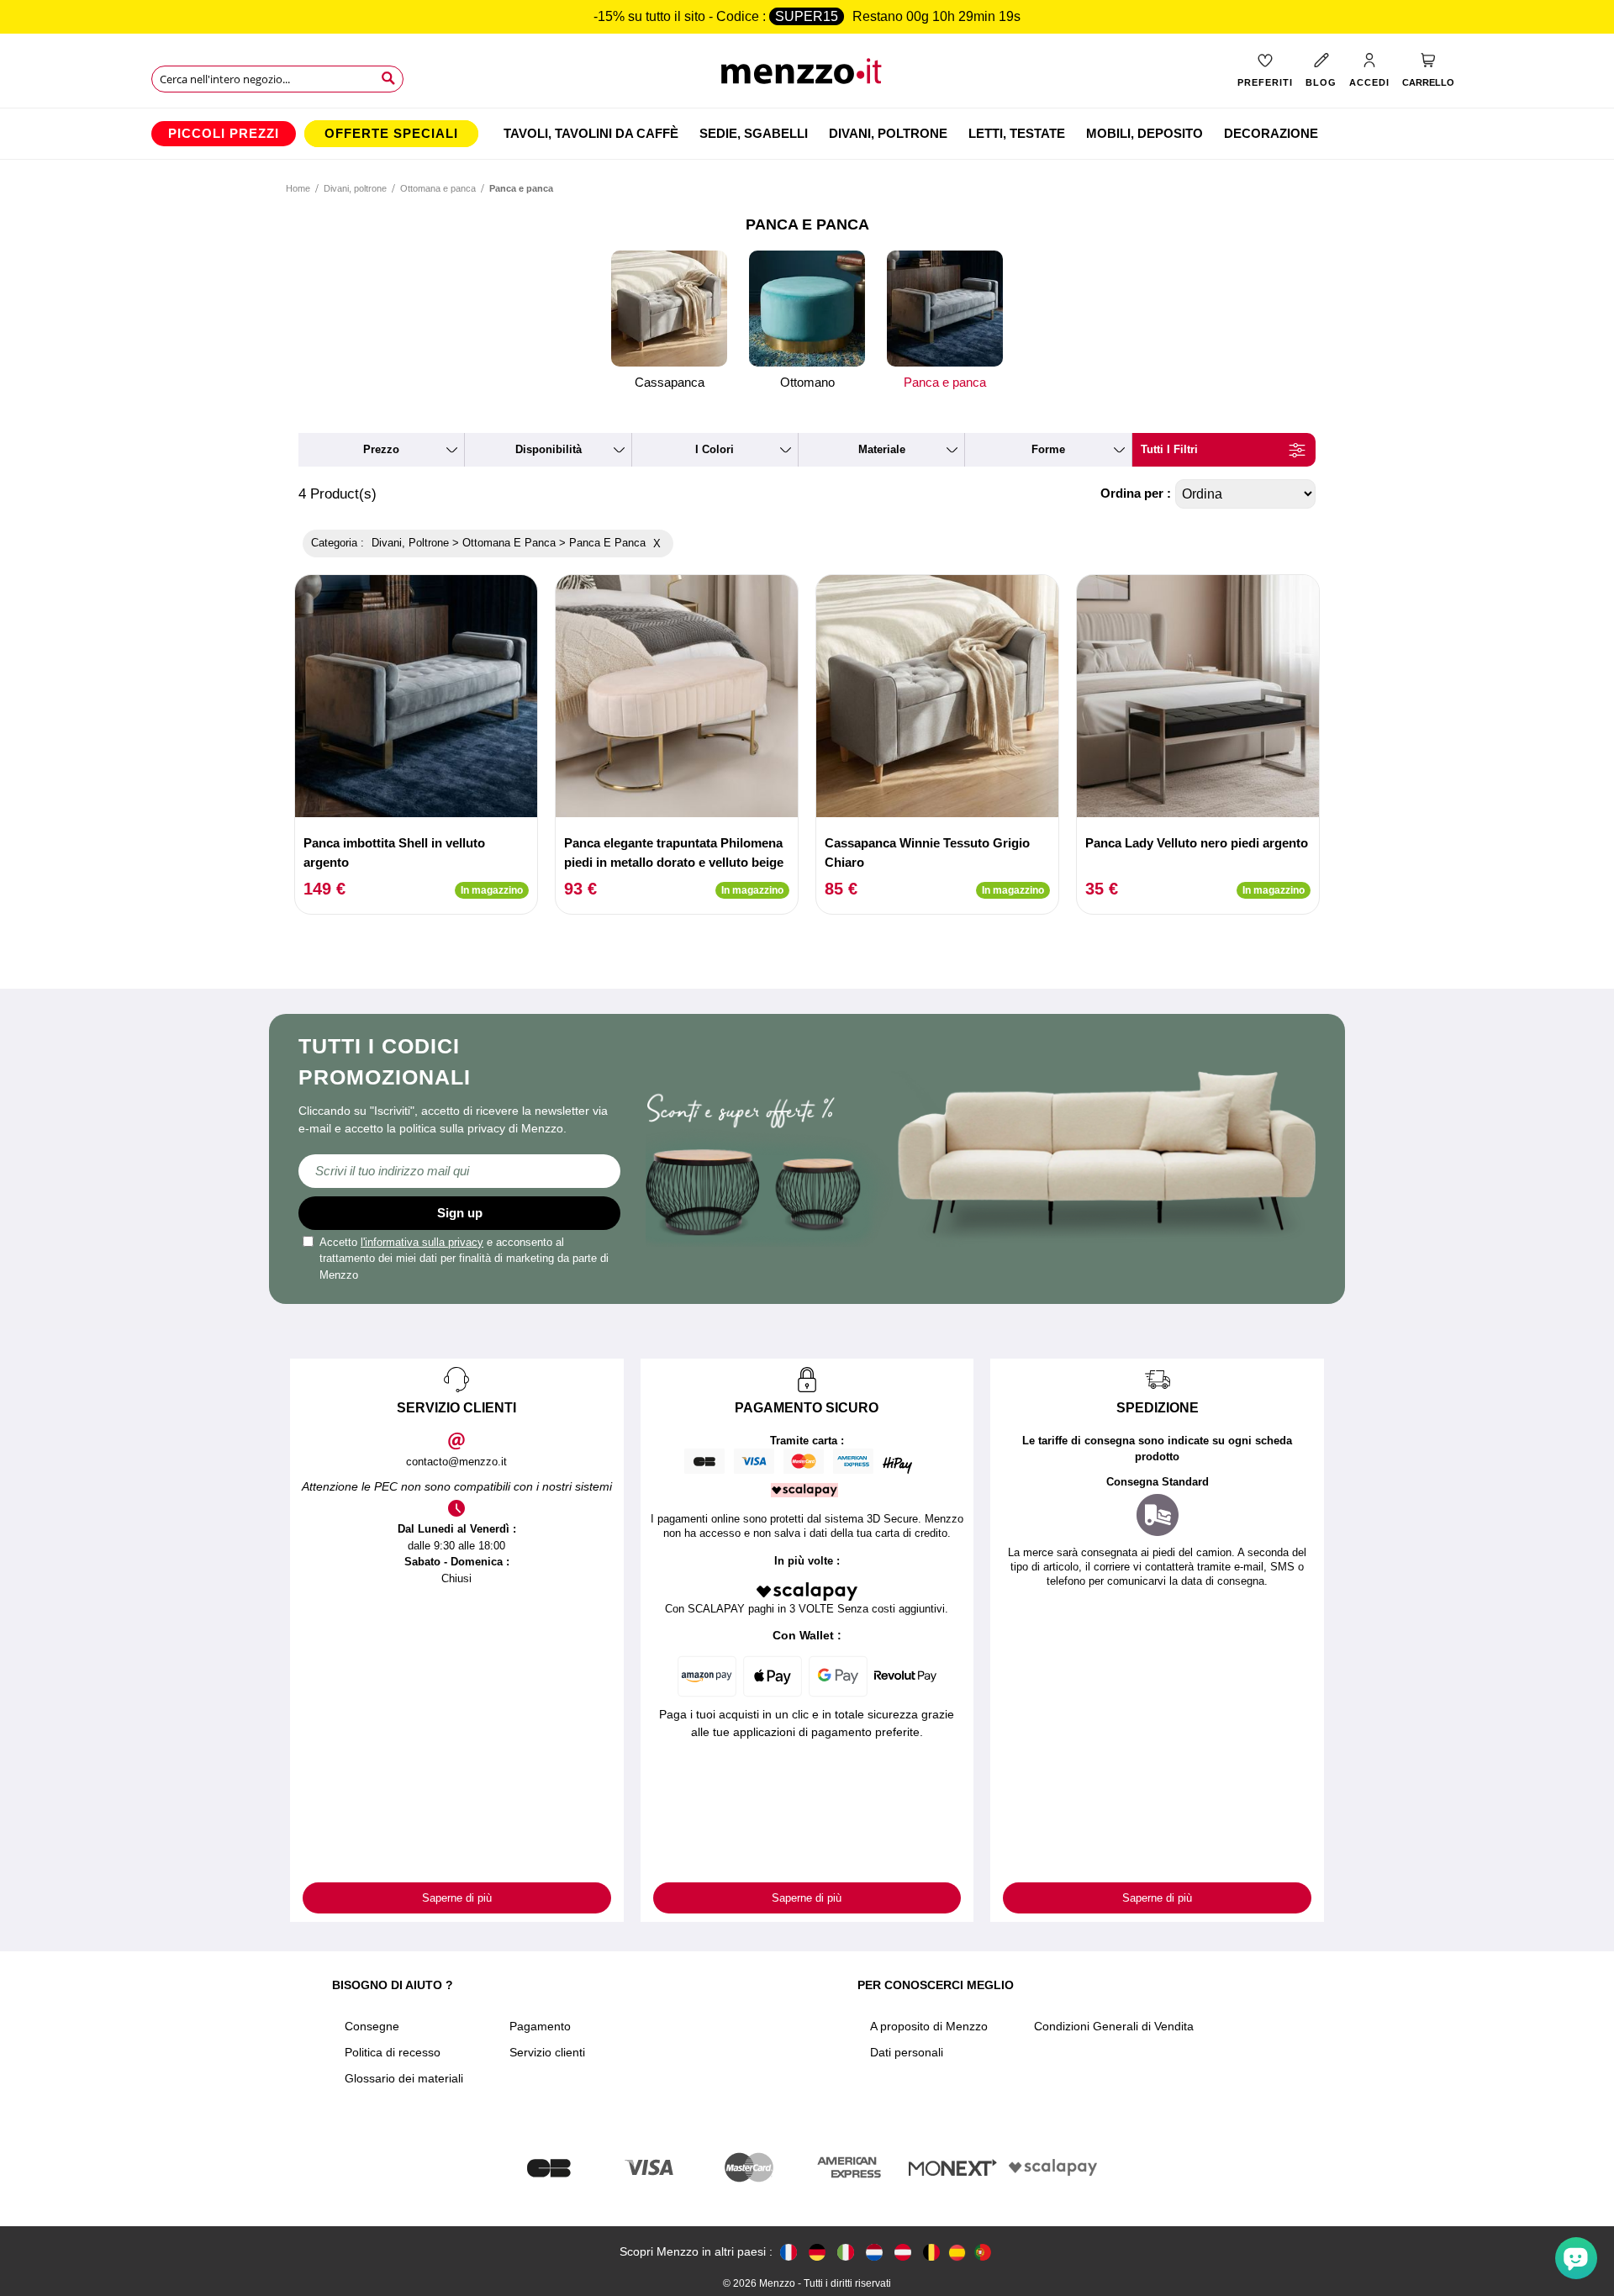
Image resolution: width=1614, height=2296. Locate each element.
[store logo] (807, 76)
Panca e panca (945, 382)
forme (1048, 449)
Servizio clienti (547, 2052)
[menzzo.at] (903, 2252)
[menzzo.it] (846, 2252)
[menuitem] (224, 134)
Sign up (460, 1213)
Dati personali (907, 2052)
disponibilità (549, 449)
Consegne (372, 2026)
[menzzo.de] (817, 2252)
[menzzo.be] (931, 2252)
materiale (882, 449)
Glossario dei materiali (404, 2078)
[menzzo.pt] (983, 2252)
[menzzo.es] (957, 2253)
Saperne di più (457, 1898)
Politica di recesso (393, 2052)
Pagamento (540, 2026)
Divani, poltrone (355, 188)
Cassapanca (670, 382)
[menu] (807, 134)
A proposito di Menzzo (929, 2026)
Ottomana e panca (438, 188)
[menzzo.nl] (874, 2252)
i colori (715, 449)
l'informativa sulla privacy (422, 1242)
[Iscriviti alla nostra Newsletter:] (459, 1171)
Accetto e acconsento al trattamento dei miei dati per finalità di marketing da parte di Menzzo (464, 1259)
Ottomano (807, 382)
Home (298, 188)
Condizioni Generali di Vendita (1114, 2026)
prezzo (381, 449)
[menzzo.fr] (789, 2252)
